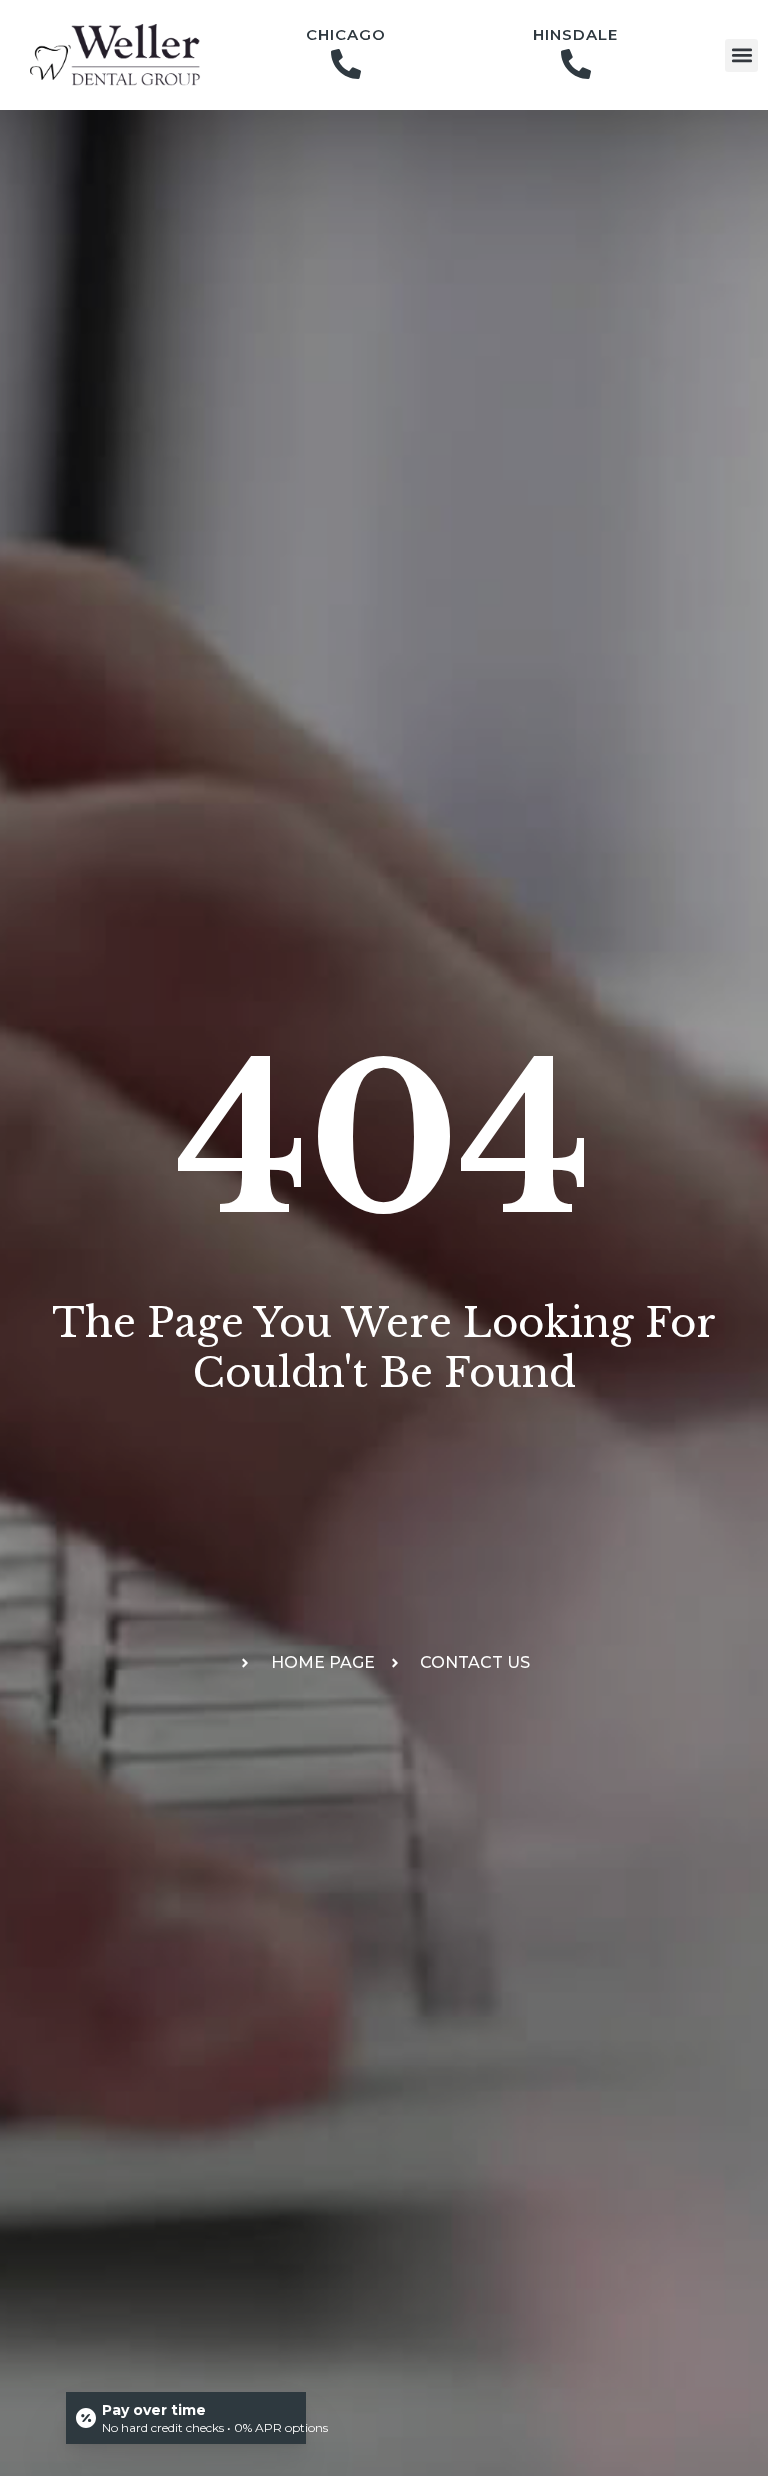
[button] (741, 55)
